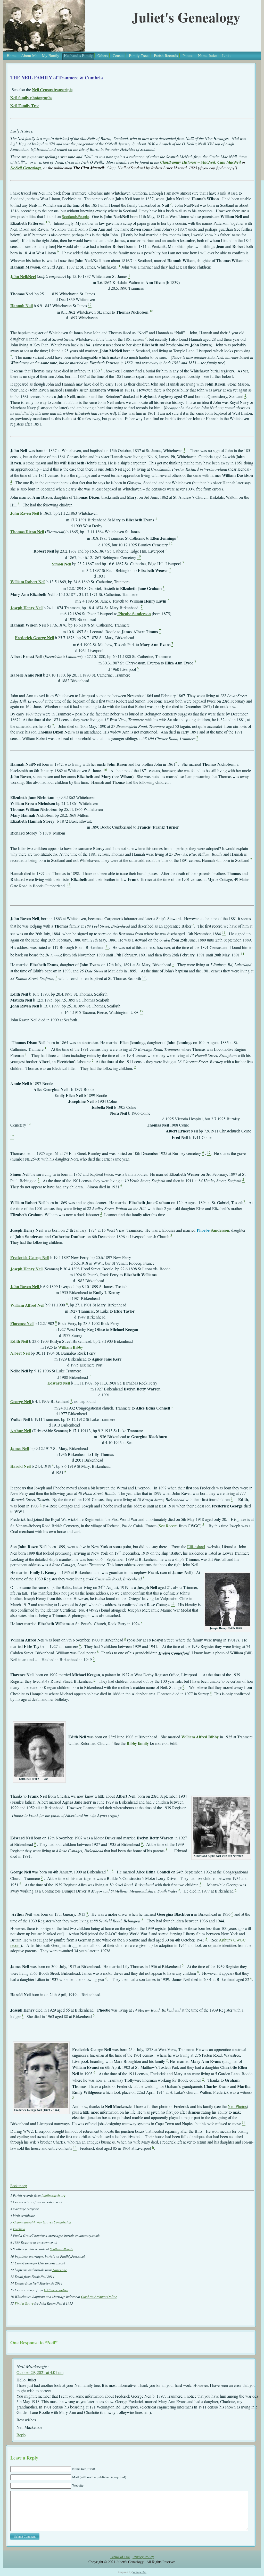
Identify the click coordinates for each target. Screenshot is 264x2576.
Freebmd (19, 2229)
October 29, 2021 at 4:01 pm (40, 2372)
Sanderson (219, 1230)
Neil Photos (237, 2106)
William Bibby (71, 1347)
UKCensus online (56, 2290)
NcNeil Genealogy (26, 168)
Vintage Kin (139, 2572)
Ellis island (196, 1547)
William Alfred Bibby (200, 1737)
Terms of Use (120, 2557)
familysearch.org (53, 2195)
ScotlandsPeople (75, 216)
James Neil (20, 1448)
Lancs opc (59, 2270)
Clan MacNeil (230, 162)
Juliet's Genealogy (186, 17)
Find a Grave (24, 2303)
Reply (21, 2435)
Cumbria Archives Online (99, 2297)
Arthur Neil (21, 1431)
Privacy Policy (143, 2557)
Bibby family (138, 1743)
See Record (168, 1526)
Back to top (19, 2186)
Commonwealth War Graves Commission (43, 2222)
